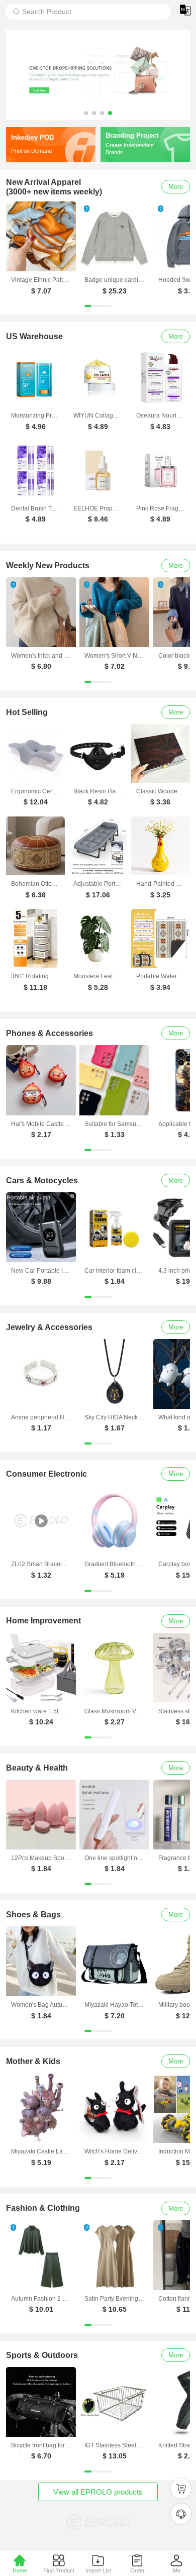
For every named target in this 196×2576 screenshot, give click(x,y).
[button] (86, 113)
